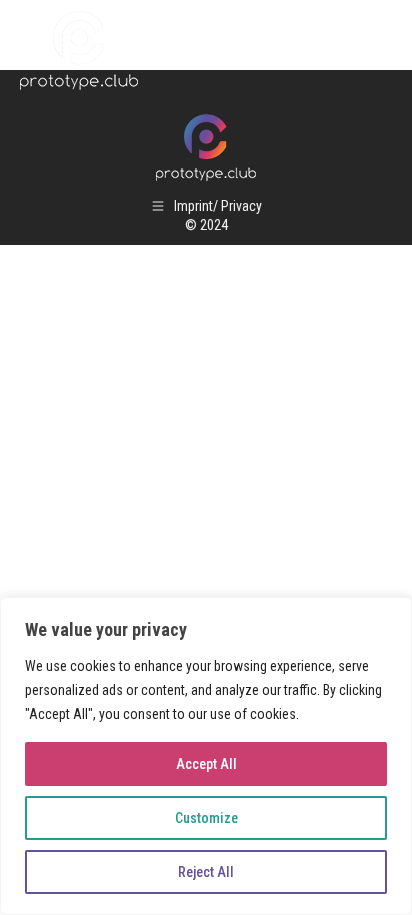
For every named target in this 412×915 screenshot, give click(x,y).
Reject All (206, 872)
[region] (206, 756)
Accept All (206, 764)
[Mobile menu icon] (372, 50)
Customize (206, 818)
